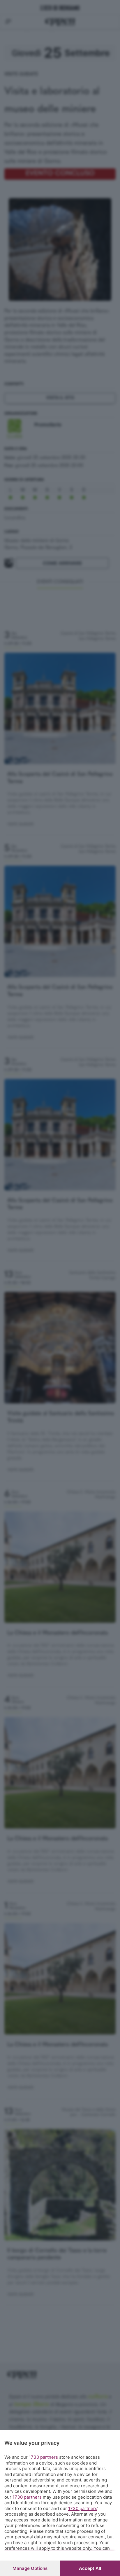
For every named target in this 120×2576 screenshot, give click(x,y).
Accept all (90, 2568)
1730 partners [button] (43, 2457)
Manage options (30, 2568)
